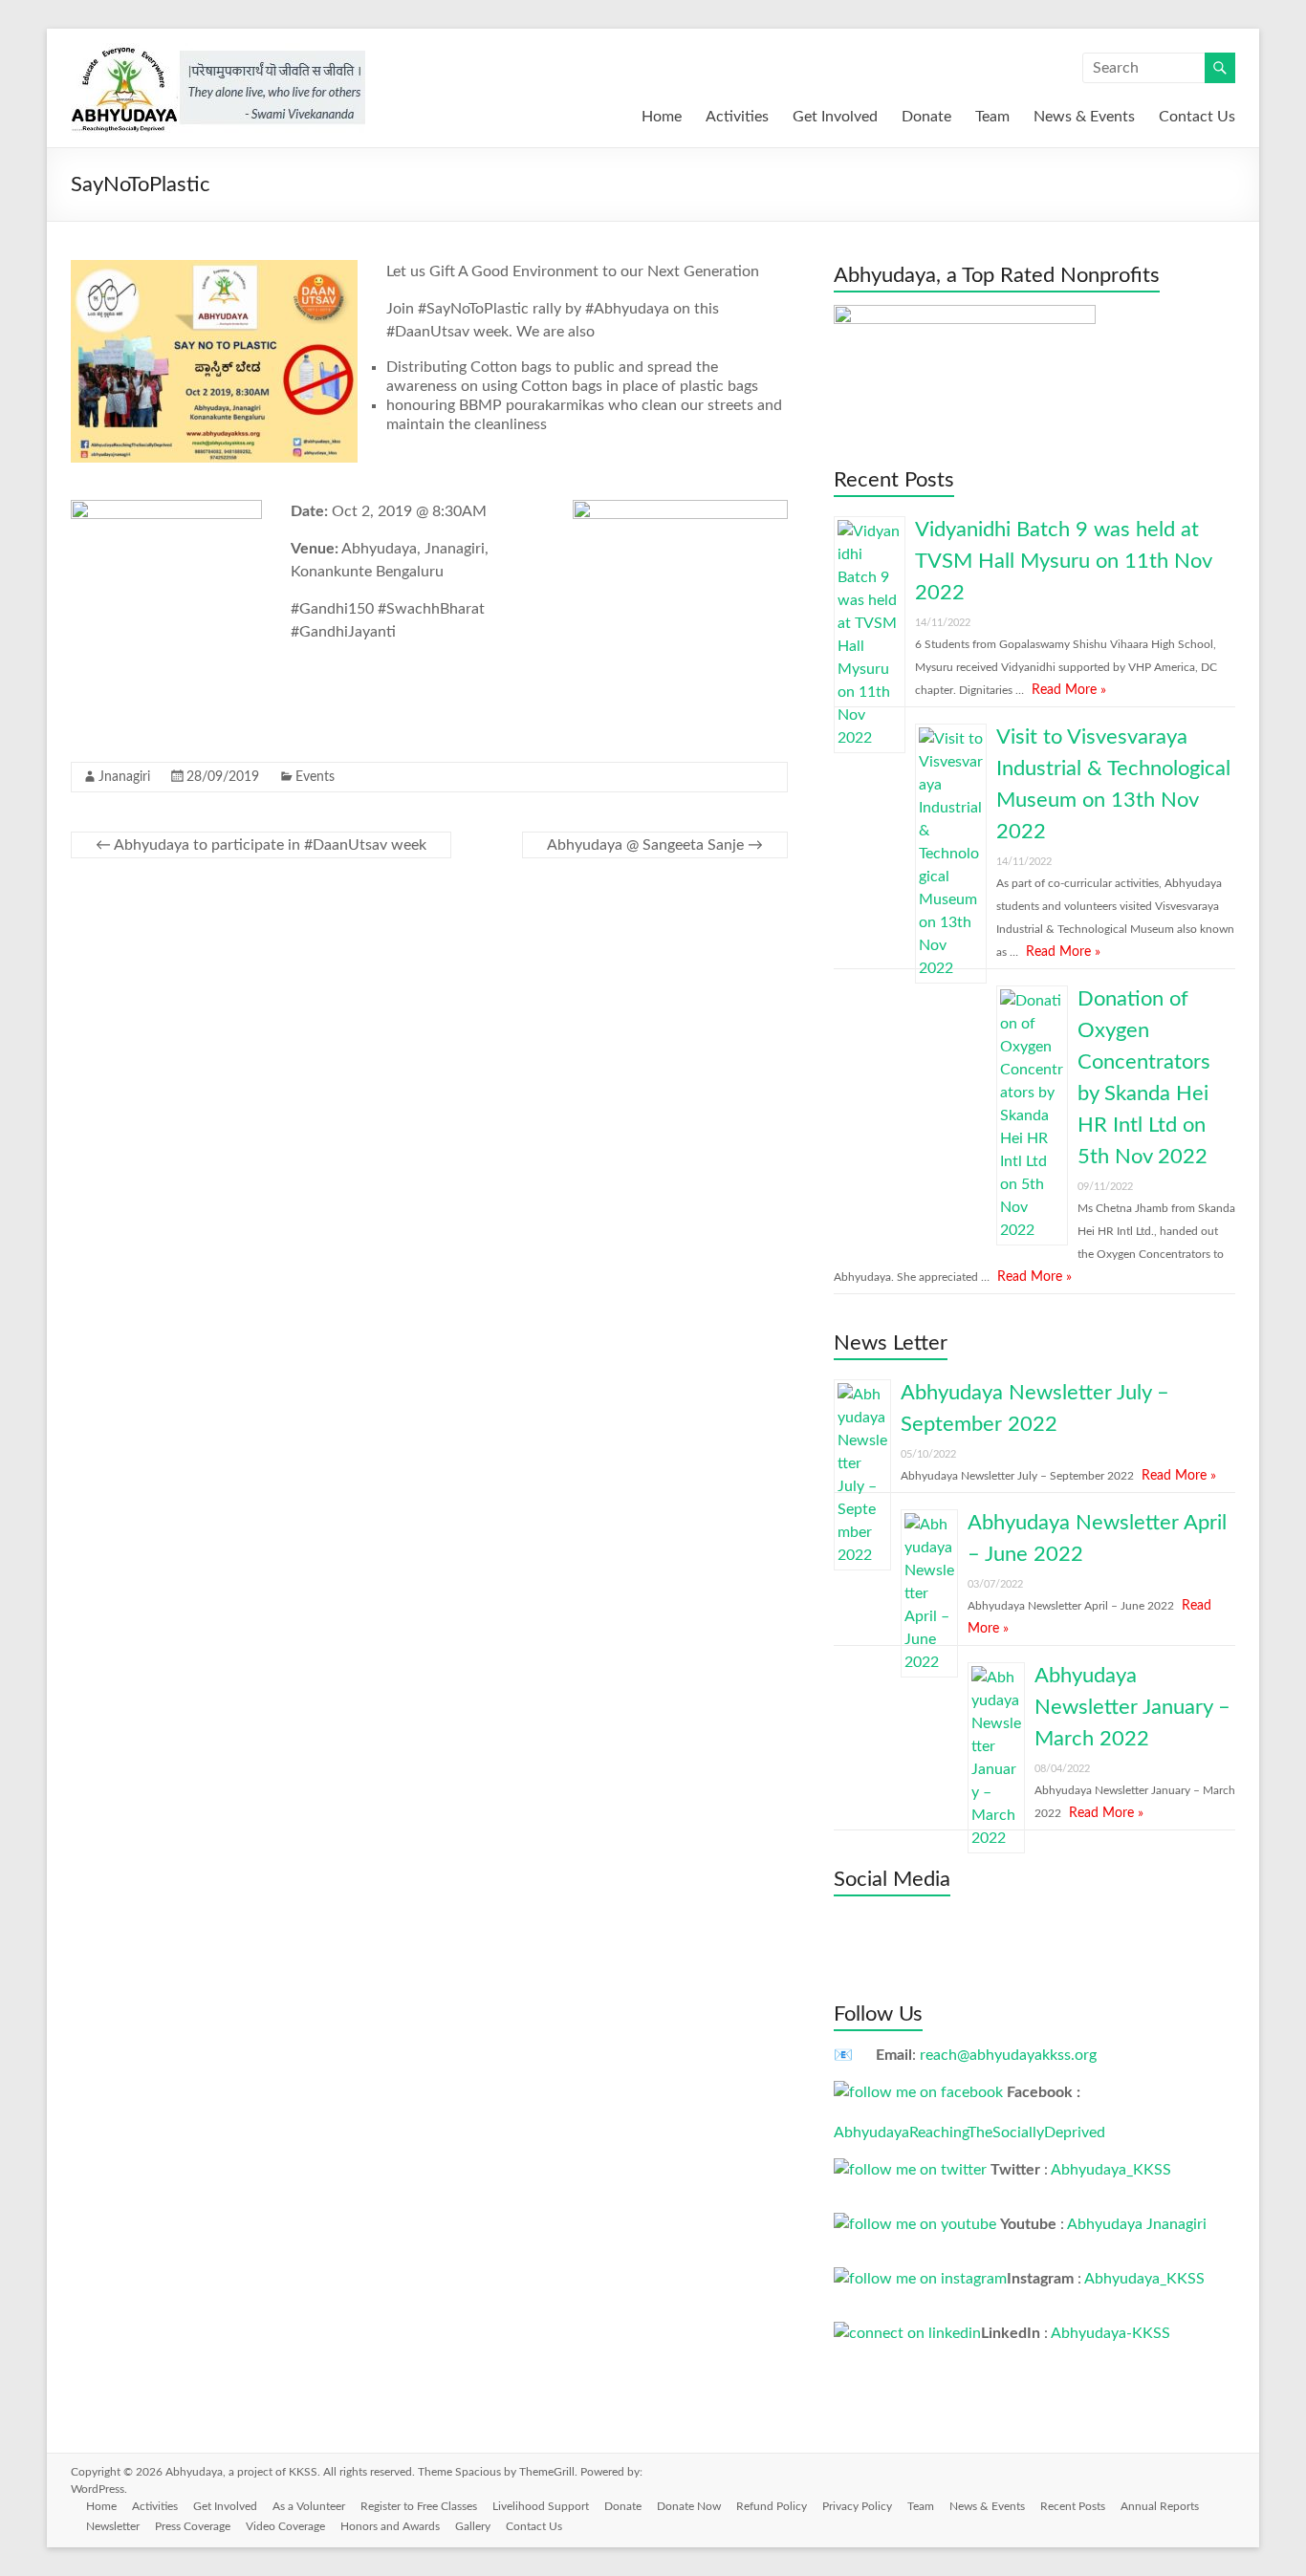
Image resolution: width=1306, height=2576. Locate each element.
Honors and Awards (390, 2526)
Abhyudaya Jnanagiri (1137, 2224)
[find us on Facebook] (918, 2092)
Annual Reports (1160, 2506)
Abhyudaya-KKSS (1110, 2333)
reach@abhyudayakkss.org (1008, 2055)
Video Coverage (285, 2526)
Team (992, 117)
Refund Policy (772, 2506)
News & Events (1084, 117)
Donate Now (689, 2506)
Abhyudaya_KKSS (1111, 2170)
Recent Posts (1073, 2506)
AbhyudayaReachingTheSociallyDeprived (969, 2132)
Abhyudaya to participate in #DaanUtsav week (261, 845)
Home (662, 117)
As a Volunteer (309, 2506)
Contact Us (1197, 117)
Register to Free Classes (419, 2506)
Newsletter (113, 2526)
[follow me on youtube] (915, 2224)
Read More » (1069, 690)
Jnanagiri (124, 777)
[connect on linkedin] (907, 2333)
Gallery (473, 2526)
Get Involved (835, 117)
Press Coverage (193, 2526)
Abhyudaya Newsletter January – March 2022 (1132, 1707)
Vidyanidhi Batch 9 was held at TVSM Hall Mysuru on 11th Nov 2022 (1063, 561)
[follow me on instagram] (920, 2279)
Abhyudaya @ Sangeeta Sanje (655, 845)
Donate (926, 117)
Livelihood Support (541, 2506)
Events (315, 777)
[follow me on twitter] (910, 2170)
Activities (737, 117)
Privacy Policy (857, 2506)
